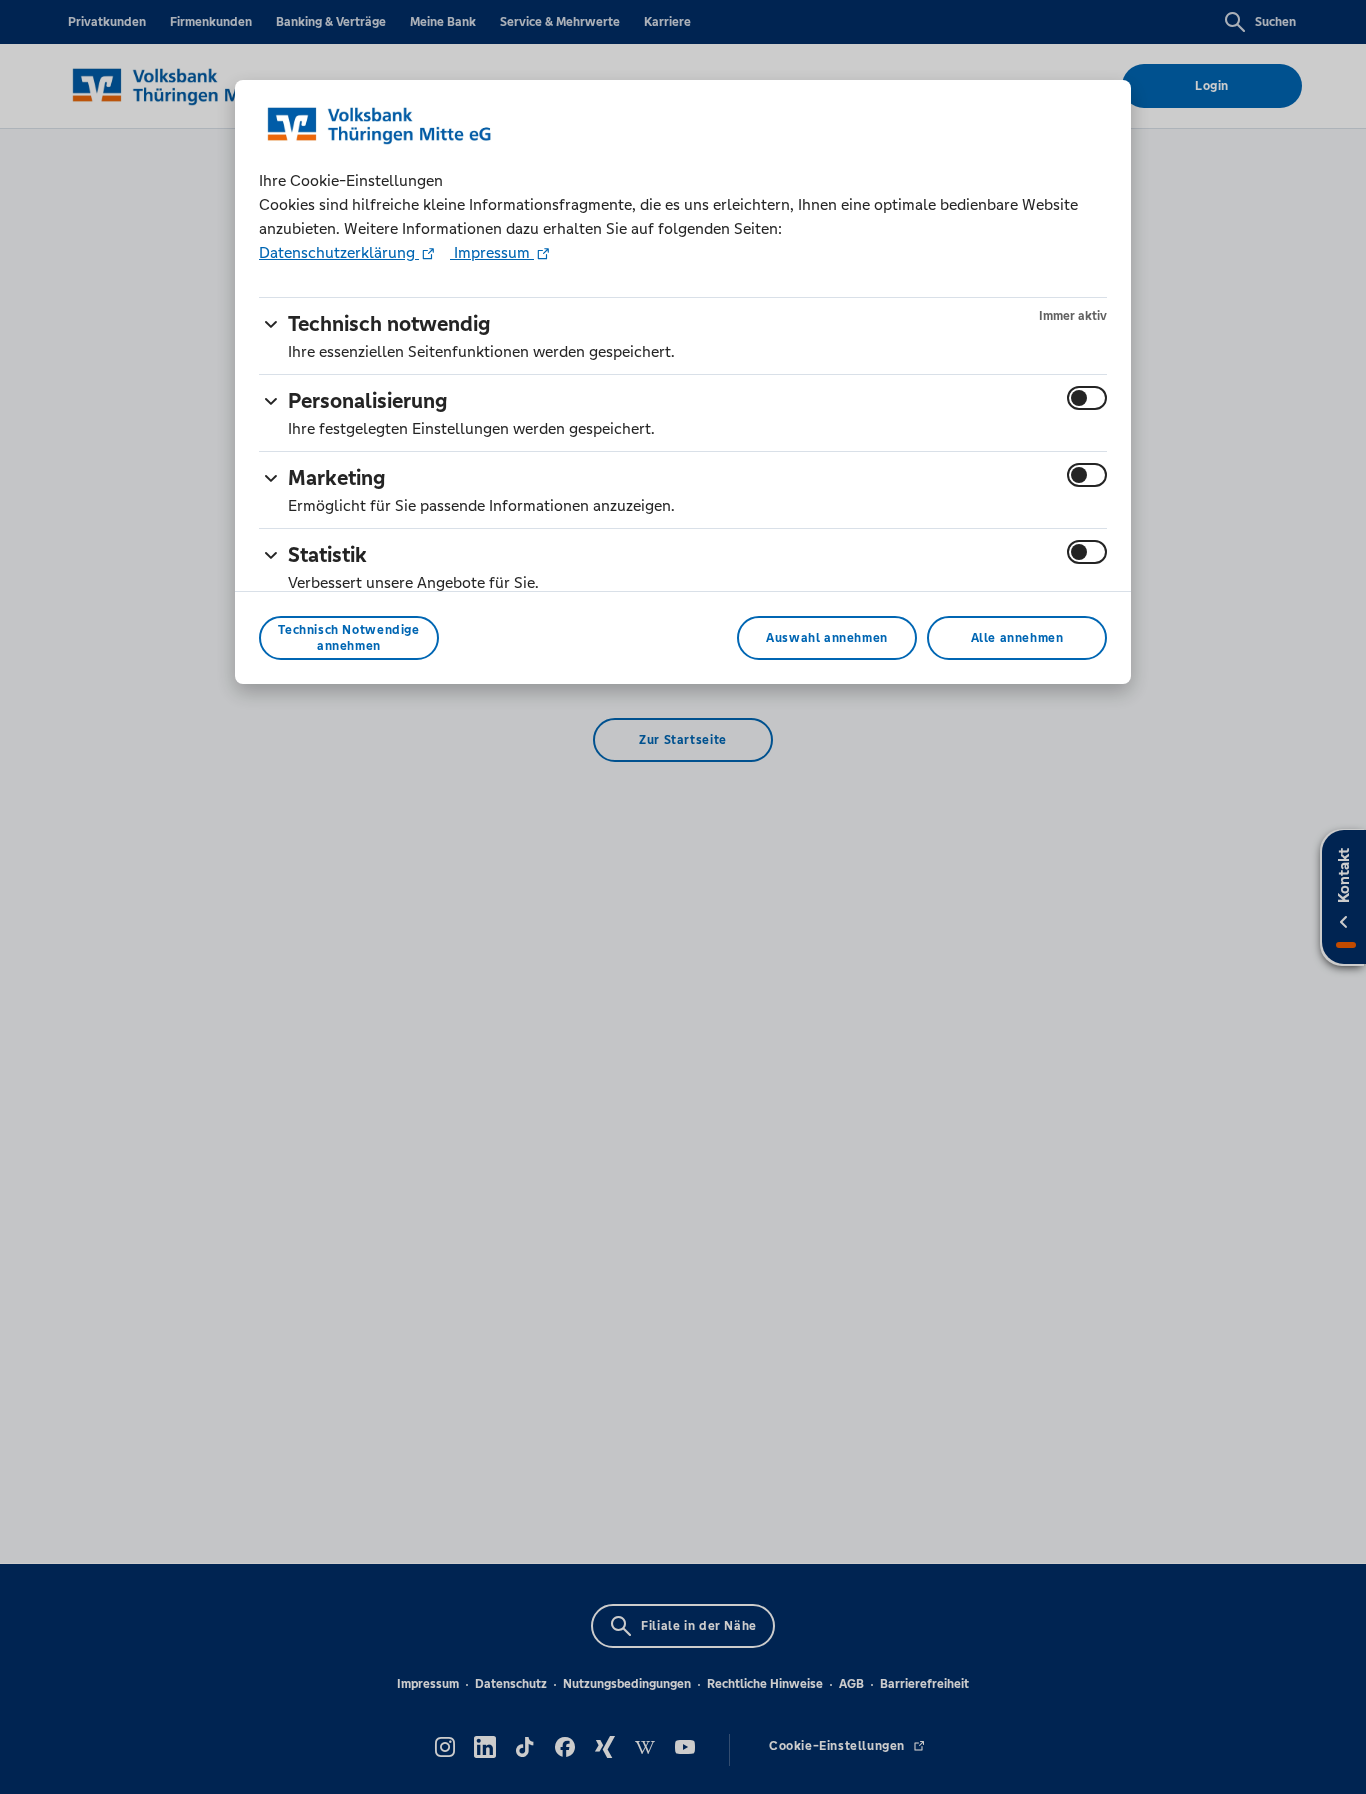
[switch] (1087, 398)
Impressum (492, 252)
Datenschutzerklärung (339, 252)
